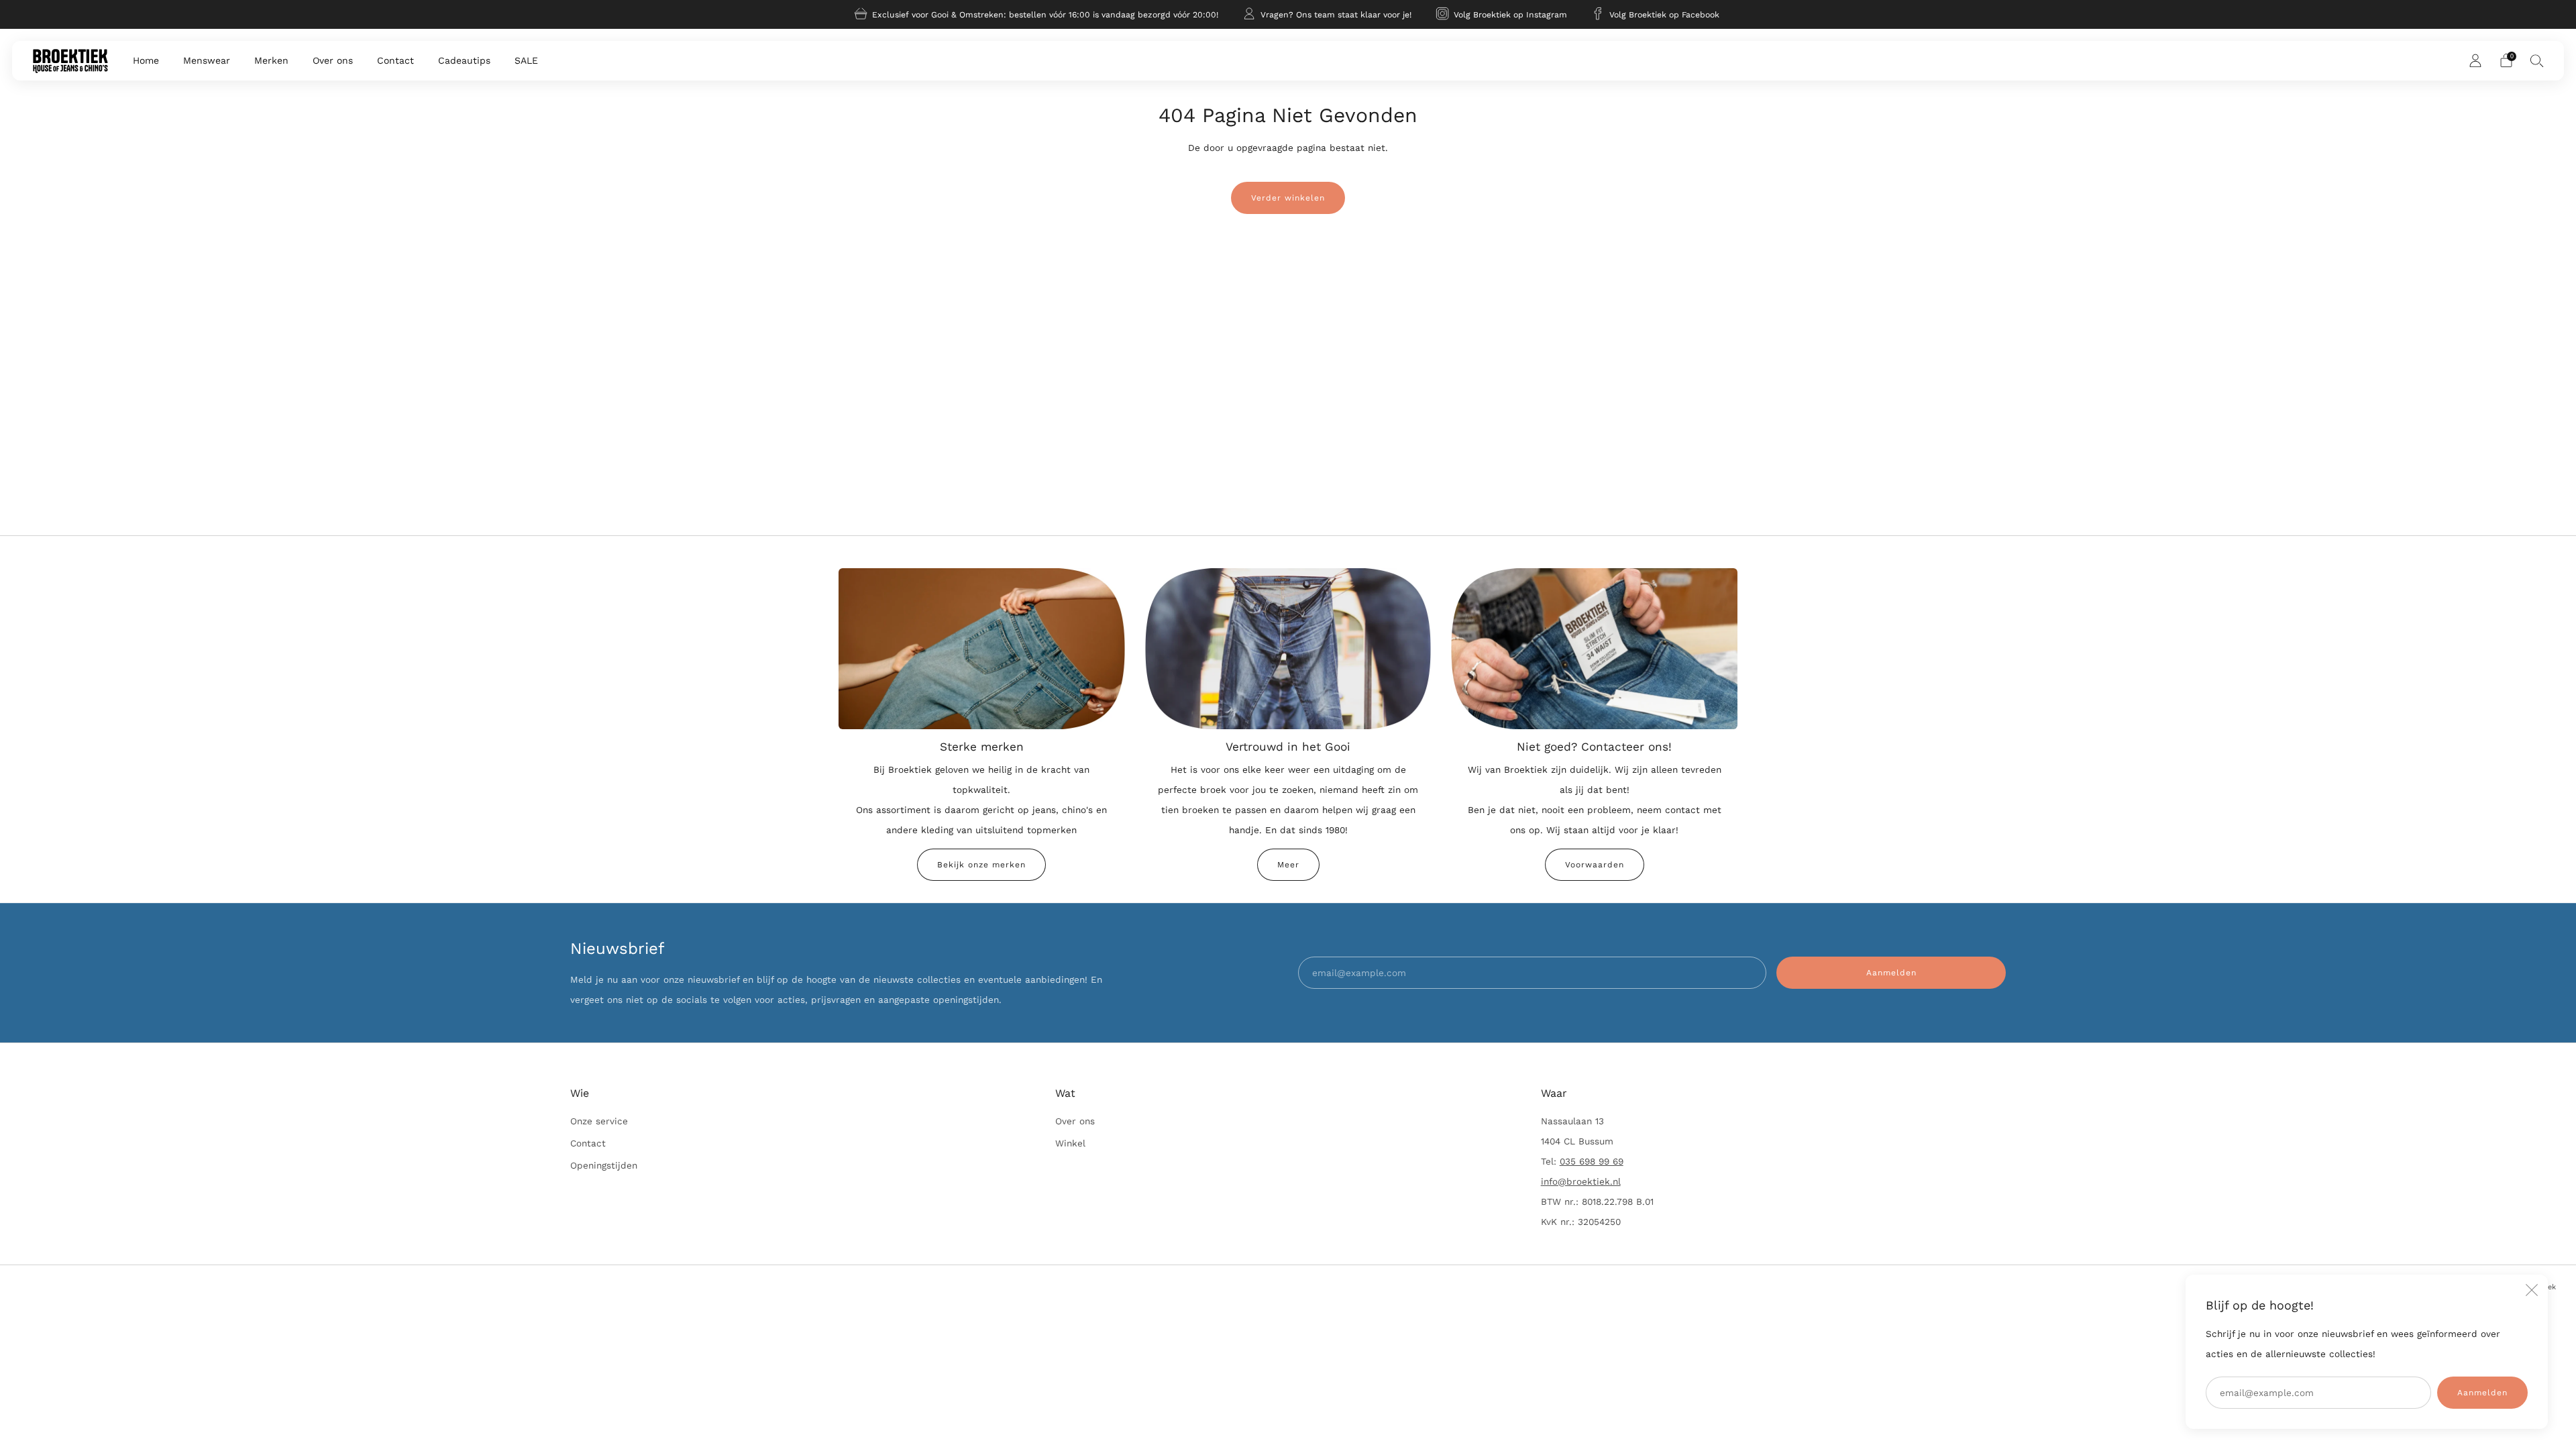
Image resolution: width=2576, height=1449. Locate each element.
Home (146, 60)
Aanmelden (2482, 1393)
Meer (1288, 865)
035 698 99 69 (1592, 1161)
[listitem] (1037, 14)
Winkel (1070, 1143)
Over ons (333, 60)
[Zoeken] (2537, 60)
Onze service (599, 1121)
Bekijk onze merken (981, 865)
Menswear (207, 60)
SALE (526, 60)
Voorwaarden (1595, 865)
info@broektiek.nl (1581, 1181)
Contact (395, 60)
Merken (271, 60)
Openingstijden (604, 1165)
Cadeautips (464, 60)
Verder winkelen (1288, 198)
